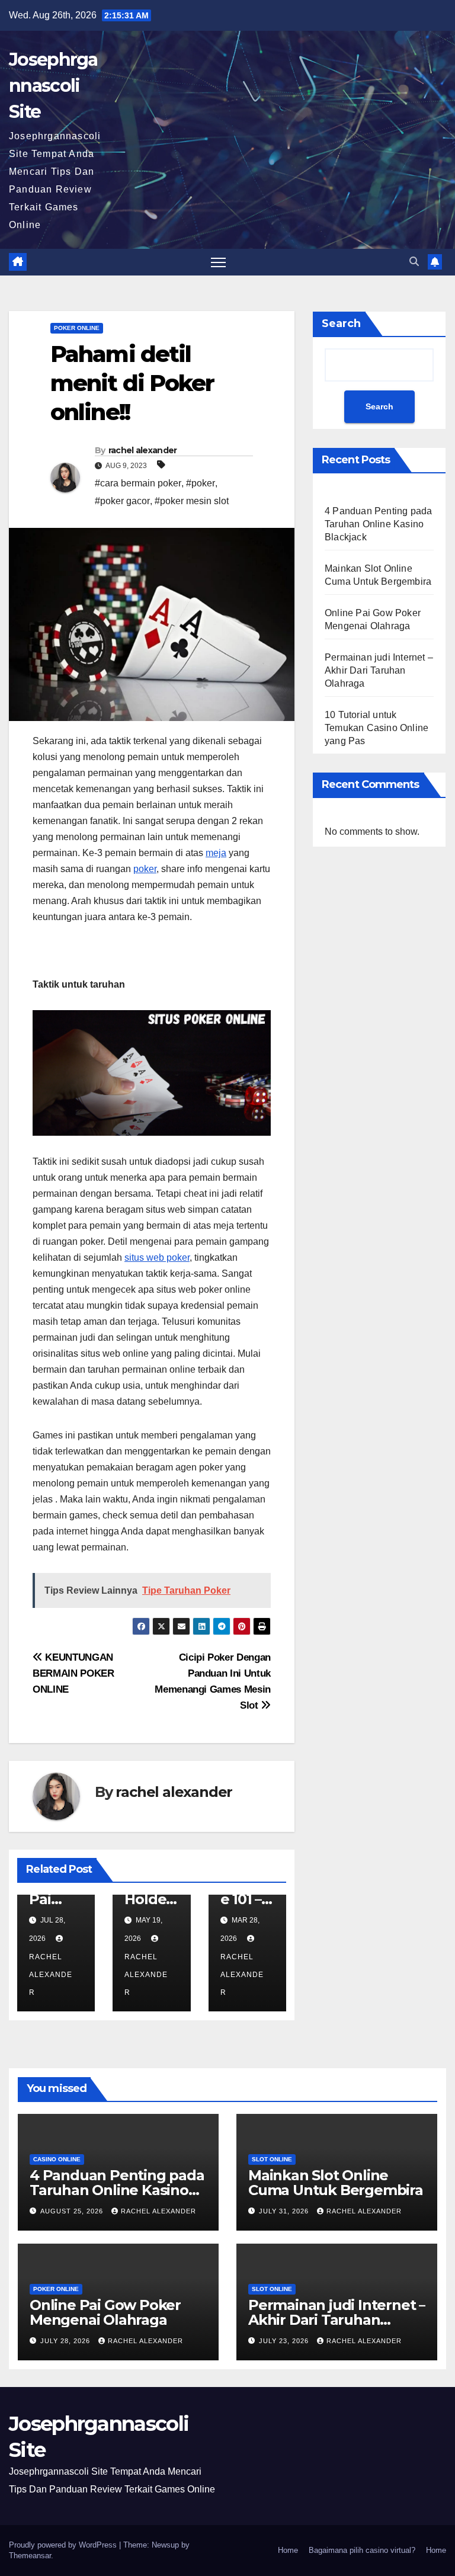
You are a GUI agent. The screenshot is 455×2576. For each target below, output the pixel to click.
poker (145, 869)
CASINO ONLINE (57, 2159)
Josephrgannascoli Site (53, 86)
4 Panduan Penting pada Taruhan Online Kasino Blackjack (378, 524)
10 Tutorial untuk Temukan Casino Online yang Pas (377, 728)
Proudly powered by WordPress (64, 2545)
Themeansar (30, 2556)
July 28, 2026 (66, 2341)
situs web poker (157, 1257)
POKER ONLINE (77, 328)
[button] (414, 262)
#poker (201, 483)
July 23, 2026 (285, 2341)
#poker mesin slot (192, 501)
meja (216, 853)
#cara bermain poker (138, 483)
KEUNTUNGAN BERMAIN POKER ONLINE (73, 1673)
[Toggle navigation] (218, 262)
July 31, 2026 (285, 2211)
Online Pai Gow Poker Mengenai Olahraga (105, 2312)
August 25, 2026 (73, 2211)
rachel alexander (143, 450)
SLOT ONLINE (272, 2159)
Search (341, 323)
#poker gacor (122, 501)
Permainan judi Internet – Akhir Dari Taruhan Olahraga (379, 670)
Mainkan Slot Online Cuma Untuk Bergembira (336, 2183)
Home (288, 2550)
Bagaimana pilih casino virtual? (362, 2550)
